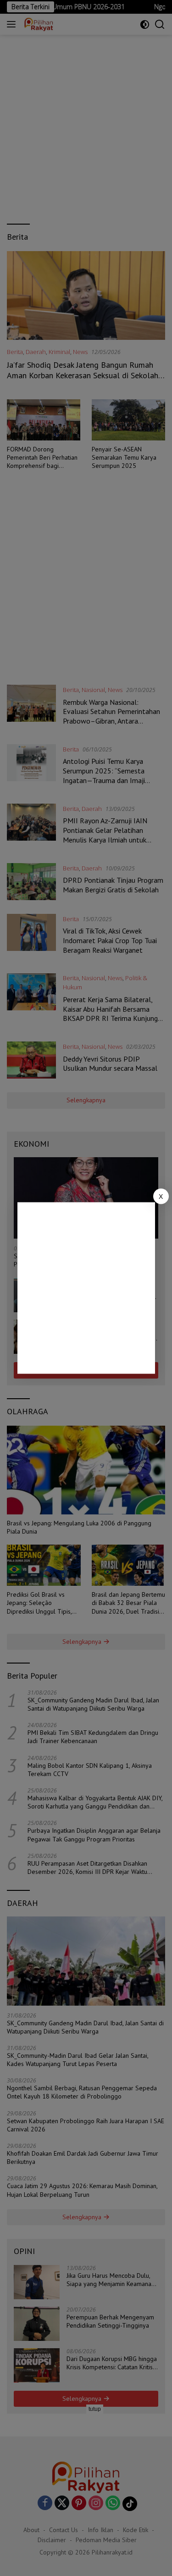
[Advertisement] (86, 1288)
